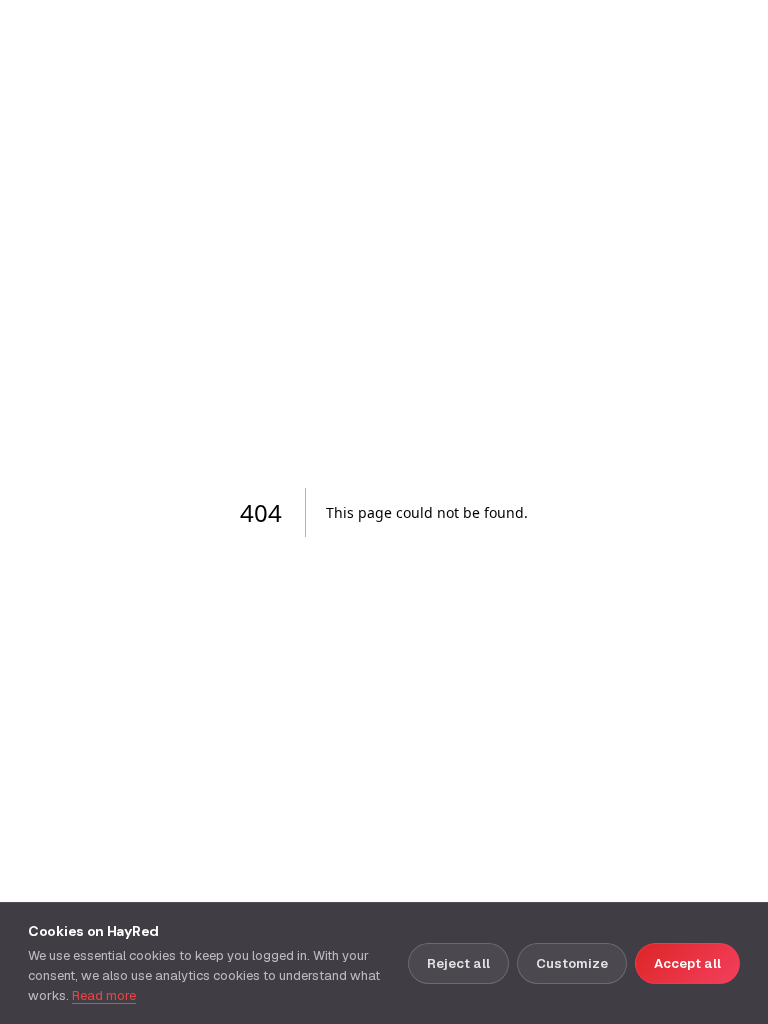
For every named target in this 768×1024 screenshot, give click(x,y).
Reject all (458, 963)
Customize (572, 963)
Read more (104, 995)
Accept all (687, 963)
